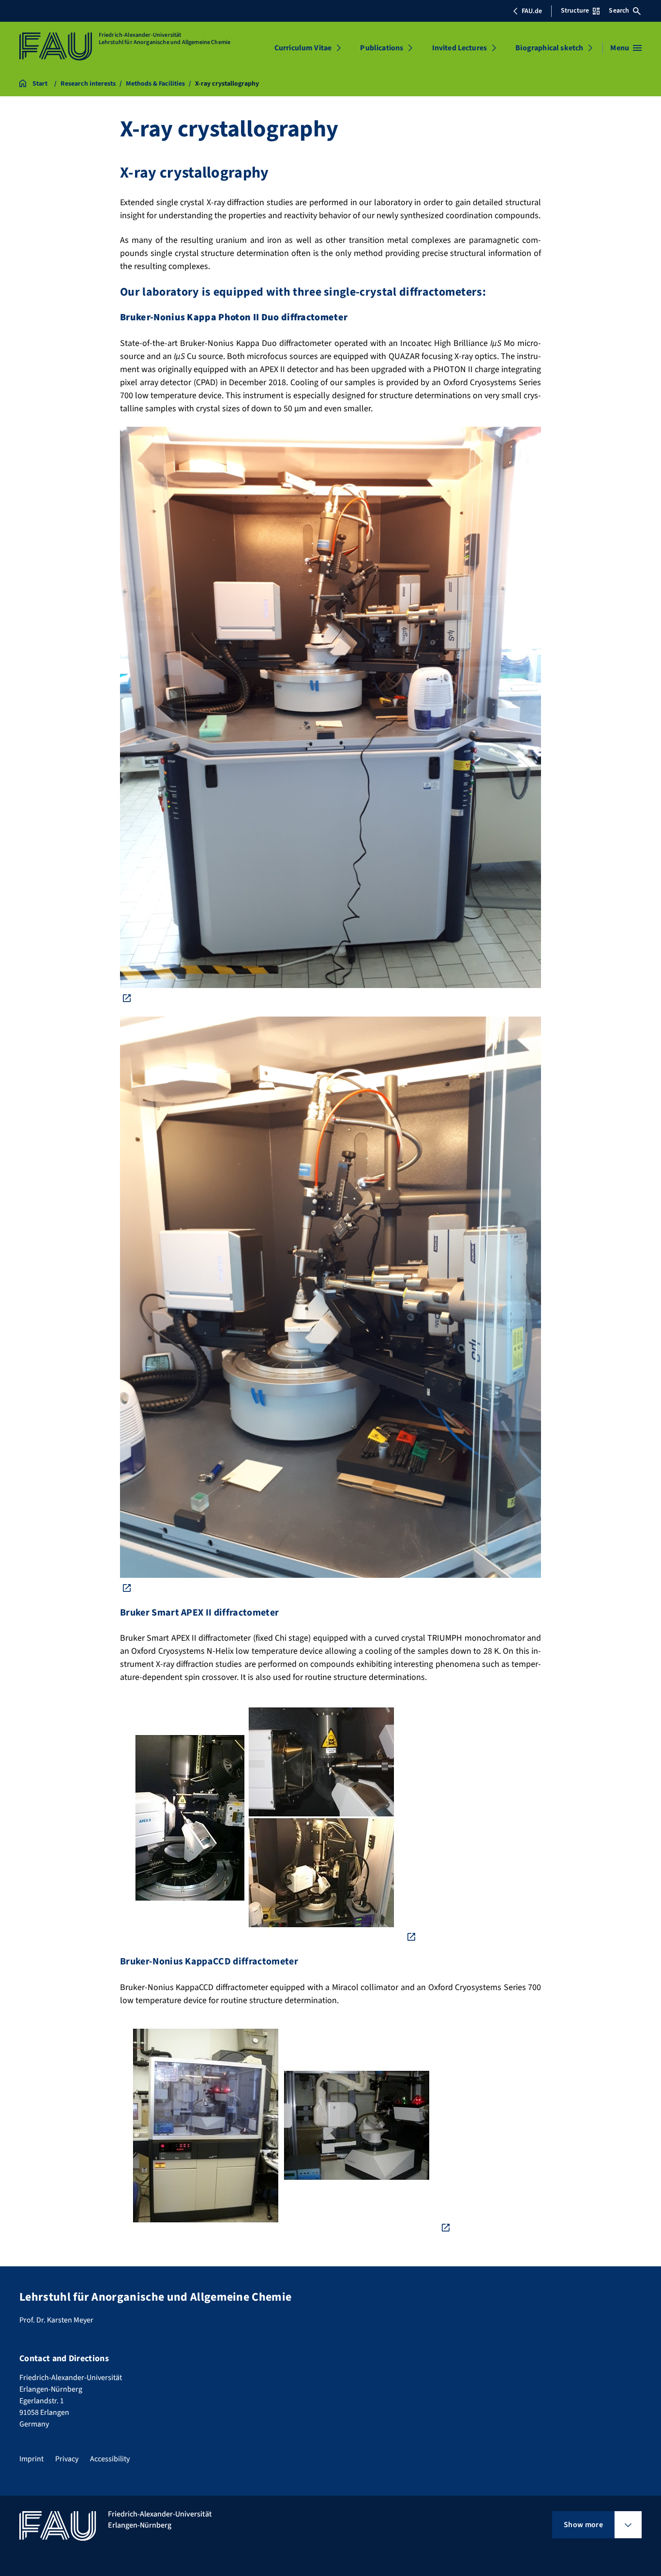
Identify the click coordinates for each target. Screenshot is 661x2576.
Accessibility (110, 2459)
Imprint (31, 2459)
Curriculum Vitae (303, 48)
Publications (382, 48)
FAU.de (532, 11)
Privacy (67, 2459)
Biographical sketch (549, 48)
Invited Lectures (460, 48)
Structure (575, 11)
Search (619, 11)
